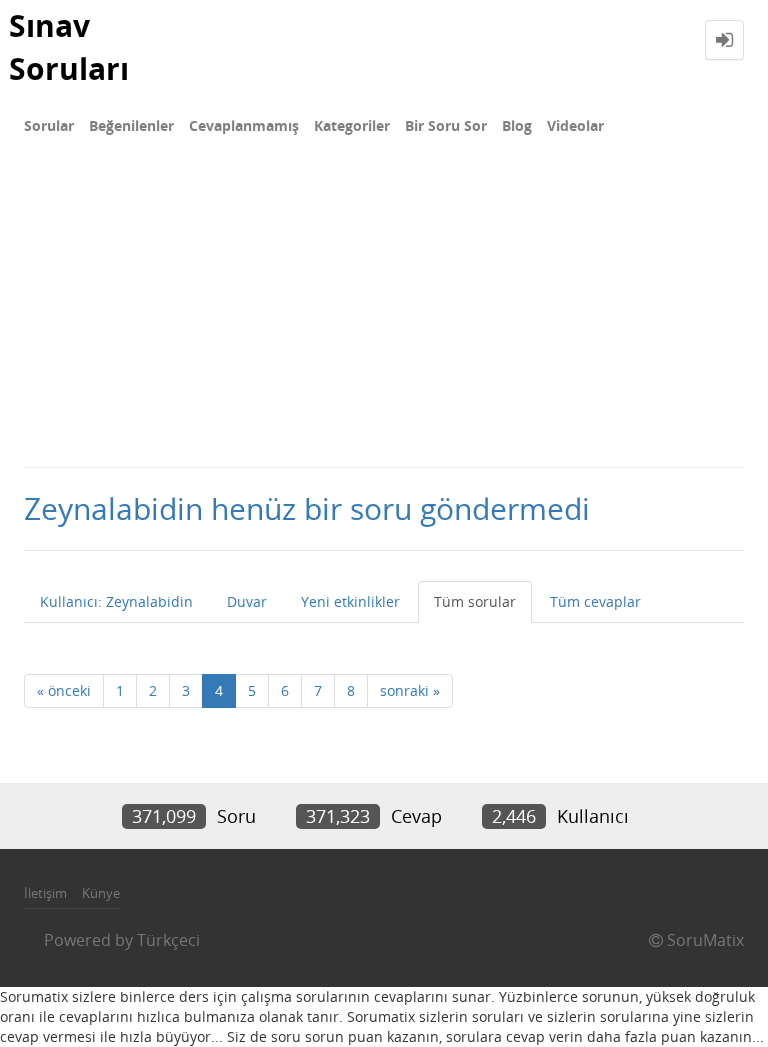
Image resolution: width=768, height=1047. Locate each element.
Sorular (49, 125)
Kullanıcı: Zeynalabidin (116, 601)
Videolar (575, 125)
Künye (101, 893)
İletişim (45, 893)
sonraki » (410, 690)
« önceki (64, 690)
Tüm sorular (475, 601)
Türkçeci (168, 940)
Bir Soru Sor (446, 125)
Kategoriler (352, 125)
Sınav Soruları (69, 47)
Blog (517, 125)
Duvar (247, 601)
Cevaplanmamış (244, 125)
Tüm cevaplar (595, 601)
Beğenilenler (131, 125)
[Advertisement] (384, 316)
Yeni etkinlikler (350, 601)
